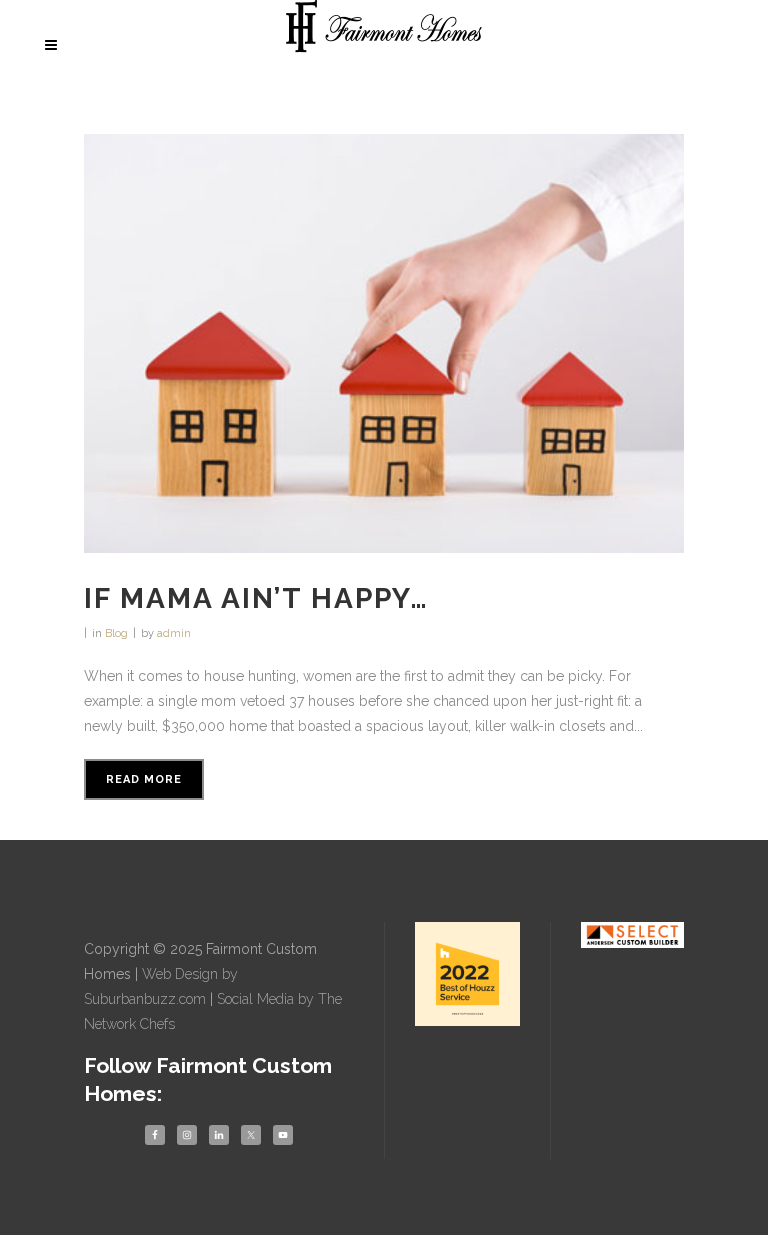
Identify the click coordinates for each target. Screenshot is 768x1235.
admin (174, 633)
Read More (144, 779)
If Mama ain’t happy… (256, 598)
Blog (116, 633)
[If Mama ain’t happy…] (384, 343)
